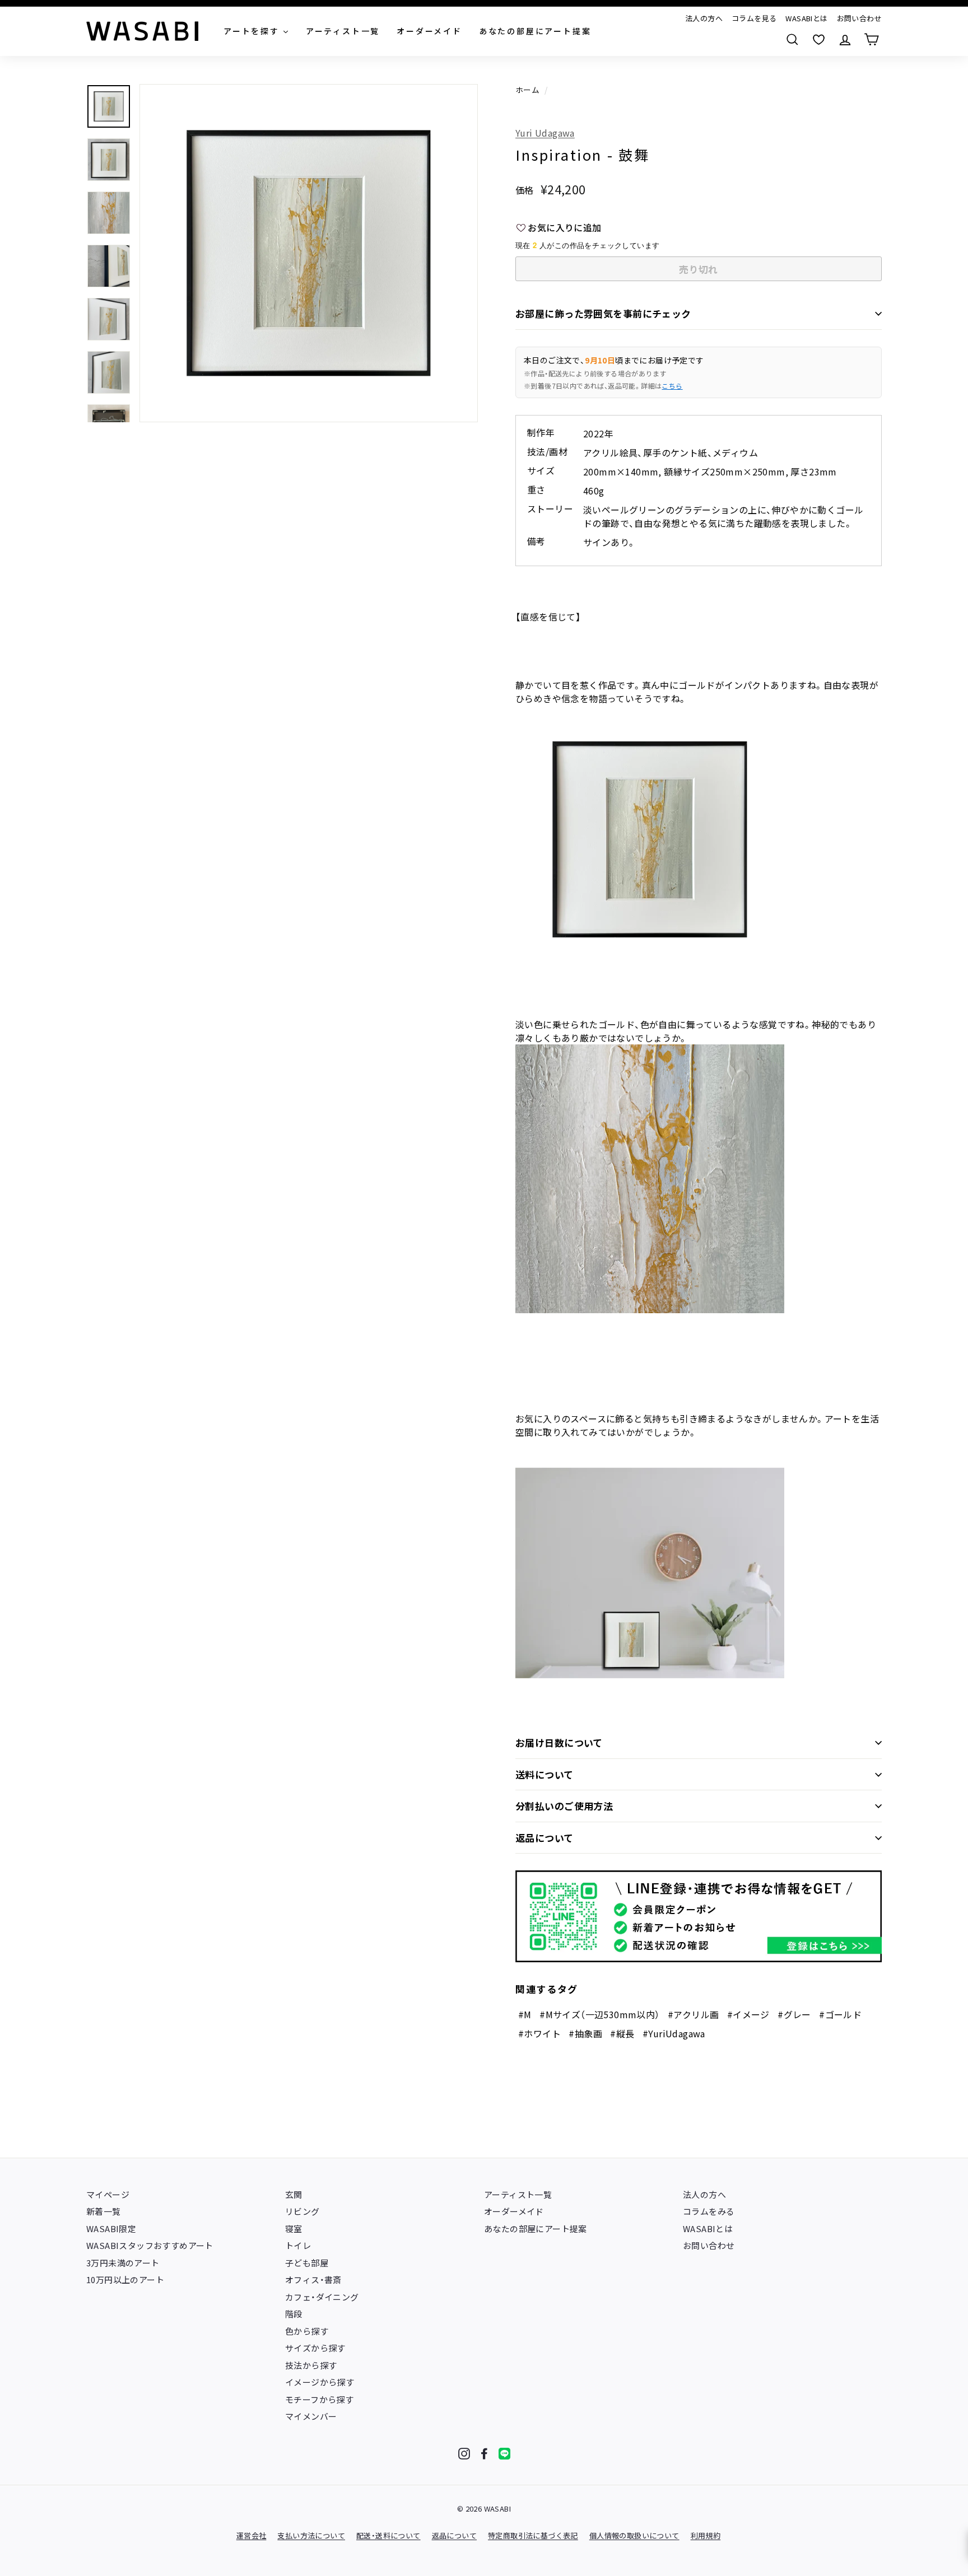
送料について (544, 1774)
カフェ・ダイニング (322, 2297)
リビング (302, 2211)
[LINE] (504, 2454)
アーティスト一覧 (518, 2194)
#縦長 (622, 2033)
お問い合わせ (859, 18)
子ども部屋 (307, 2263)
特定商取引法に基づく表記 (533, 2535)
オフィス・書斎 (313, 2279)
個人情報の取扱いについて (634, 2535)
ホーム (527, 90)
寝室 (294, 2229)
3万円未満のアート (123, 2263)
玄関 (294, 2194)
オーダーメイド (514, 2211)
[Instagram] (464, 2454)
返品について (544, 1838)
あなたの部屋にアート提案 (536, 2229)
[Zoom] (309, 253)
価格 (525, 190)
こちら (672, 386)
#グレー (794, 2014)
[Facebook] (484, 2454)
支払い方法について (311, 2535)
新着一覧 (104, 2211)
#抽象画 (585, 2033)
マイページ (108, 2194)
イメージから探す (320, 2382)
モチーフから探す (319, 2399)
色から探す (307, 2331)
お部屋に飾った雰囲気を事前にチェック (603, 313)
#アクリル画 (693, 2014)
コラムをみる (709, 2211)
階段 (294, 2314)
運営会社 (252, 2535)
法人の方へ (704, 18)
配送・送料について (388, 2535)
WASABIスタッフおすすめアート (150, 2245)
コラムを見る (754, 18)
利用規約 (706, 2535)
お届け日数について (559, 1742)
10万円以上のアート (125, 2279)
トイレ (298, 2245)
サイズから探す (315, 2348)
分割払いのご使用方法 (564, 1806)
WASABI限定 (111, 2229)
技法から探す (311, 2365)
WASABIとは (806, 18)
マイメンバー (311, 2416)
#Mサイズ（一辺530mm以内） (599, 2014)
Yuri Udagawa (545, 133)
